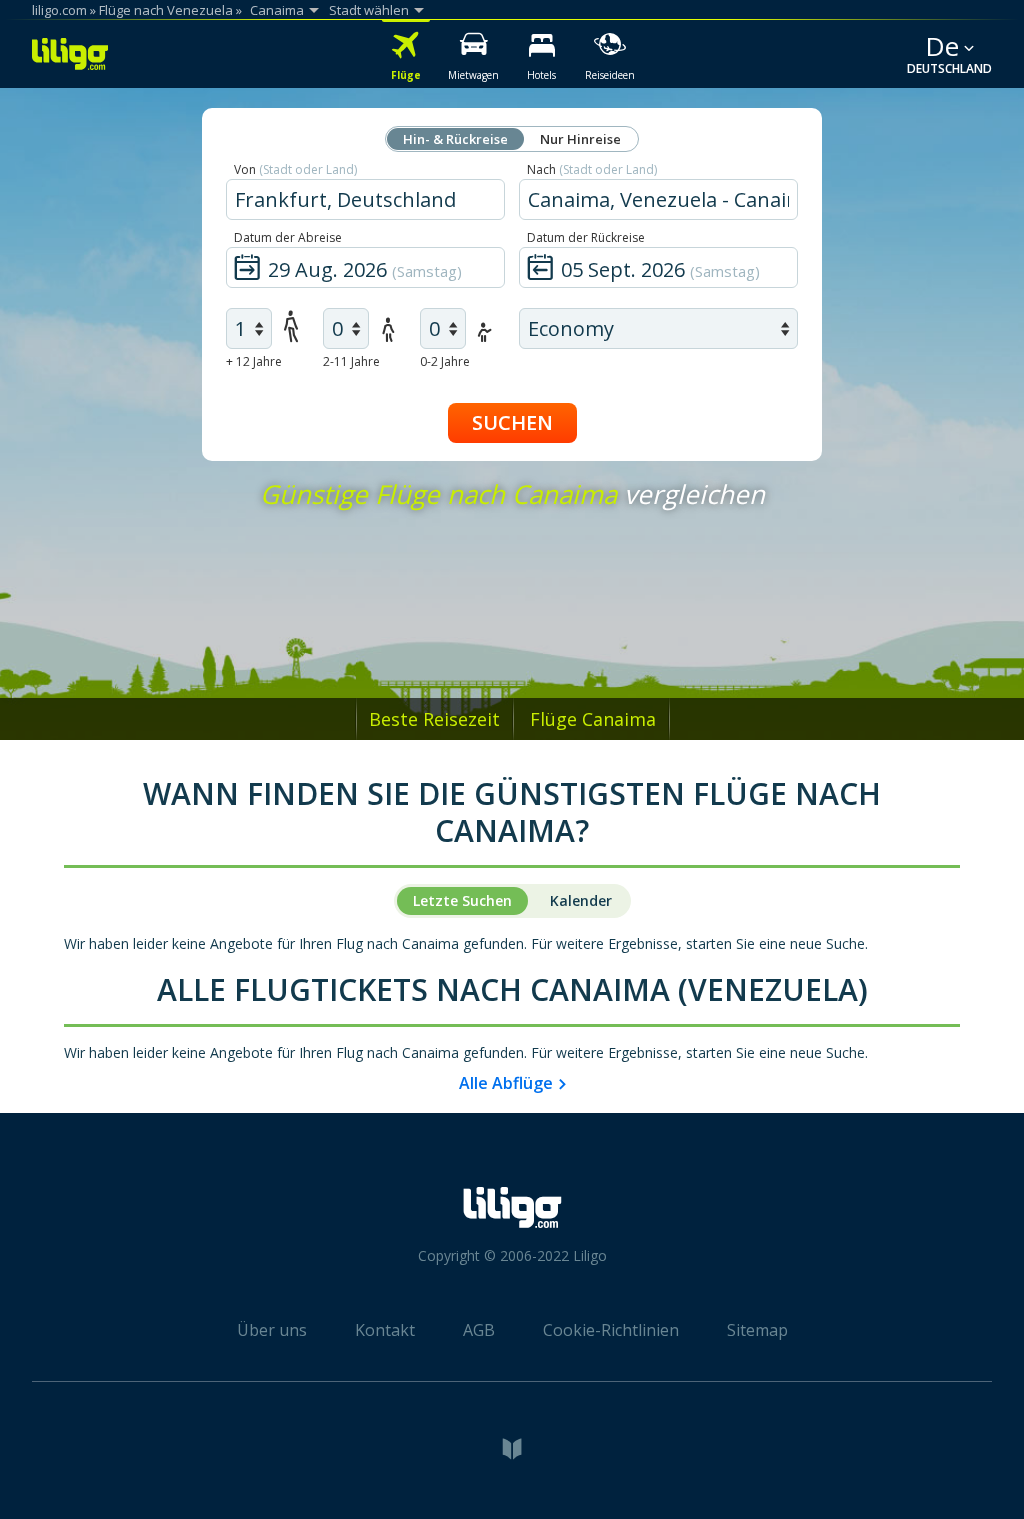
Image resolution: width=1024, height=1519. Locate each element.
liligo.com (59, 10)
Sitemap (757, 1330)
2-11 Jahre (351, 361)
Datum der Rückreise (586, 237)
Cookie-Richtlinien (611, 1330)
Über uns (272, 1330)
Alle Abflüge (506, 1083)
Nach (592, 169)
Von (295, 169)
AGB (479, 1330)
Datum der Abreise (288, 237)
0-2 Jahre (445, 361)
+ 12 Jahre (254, 361)
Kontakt (385, 1330)
